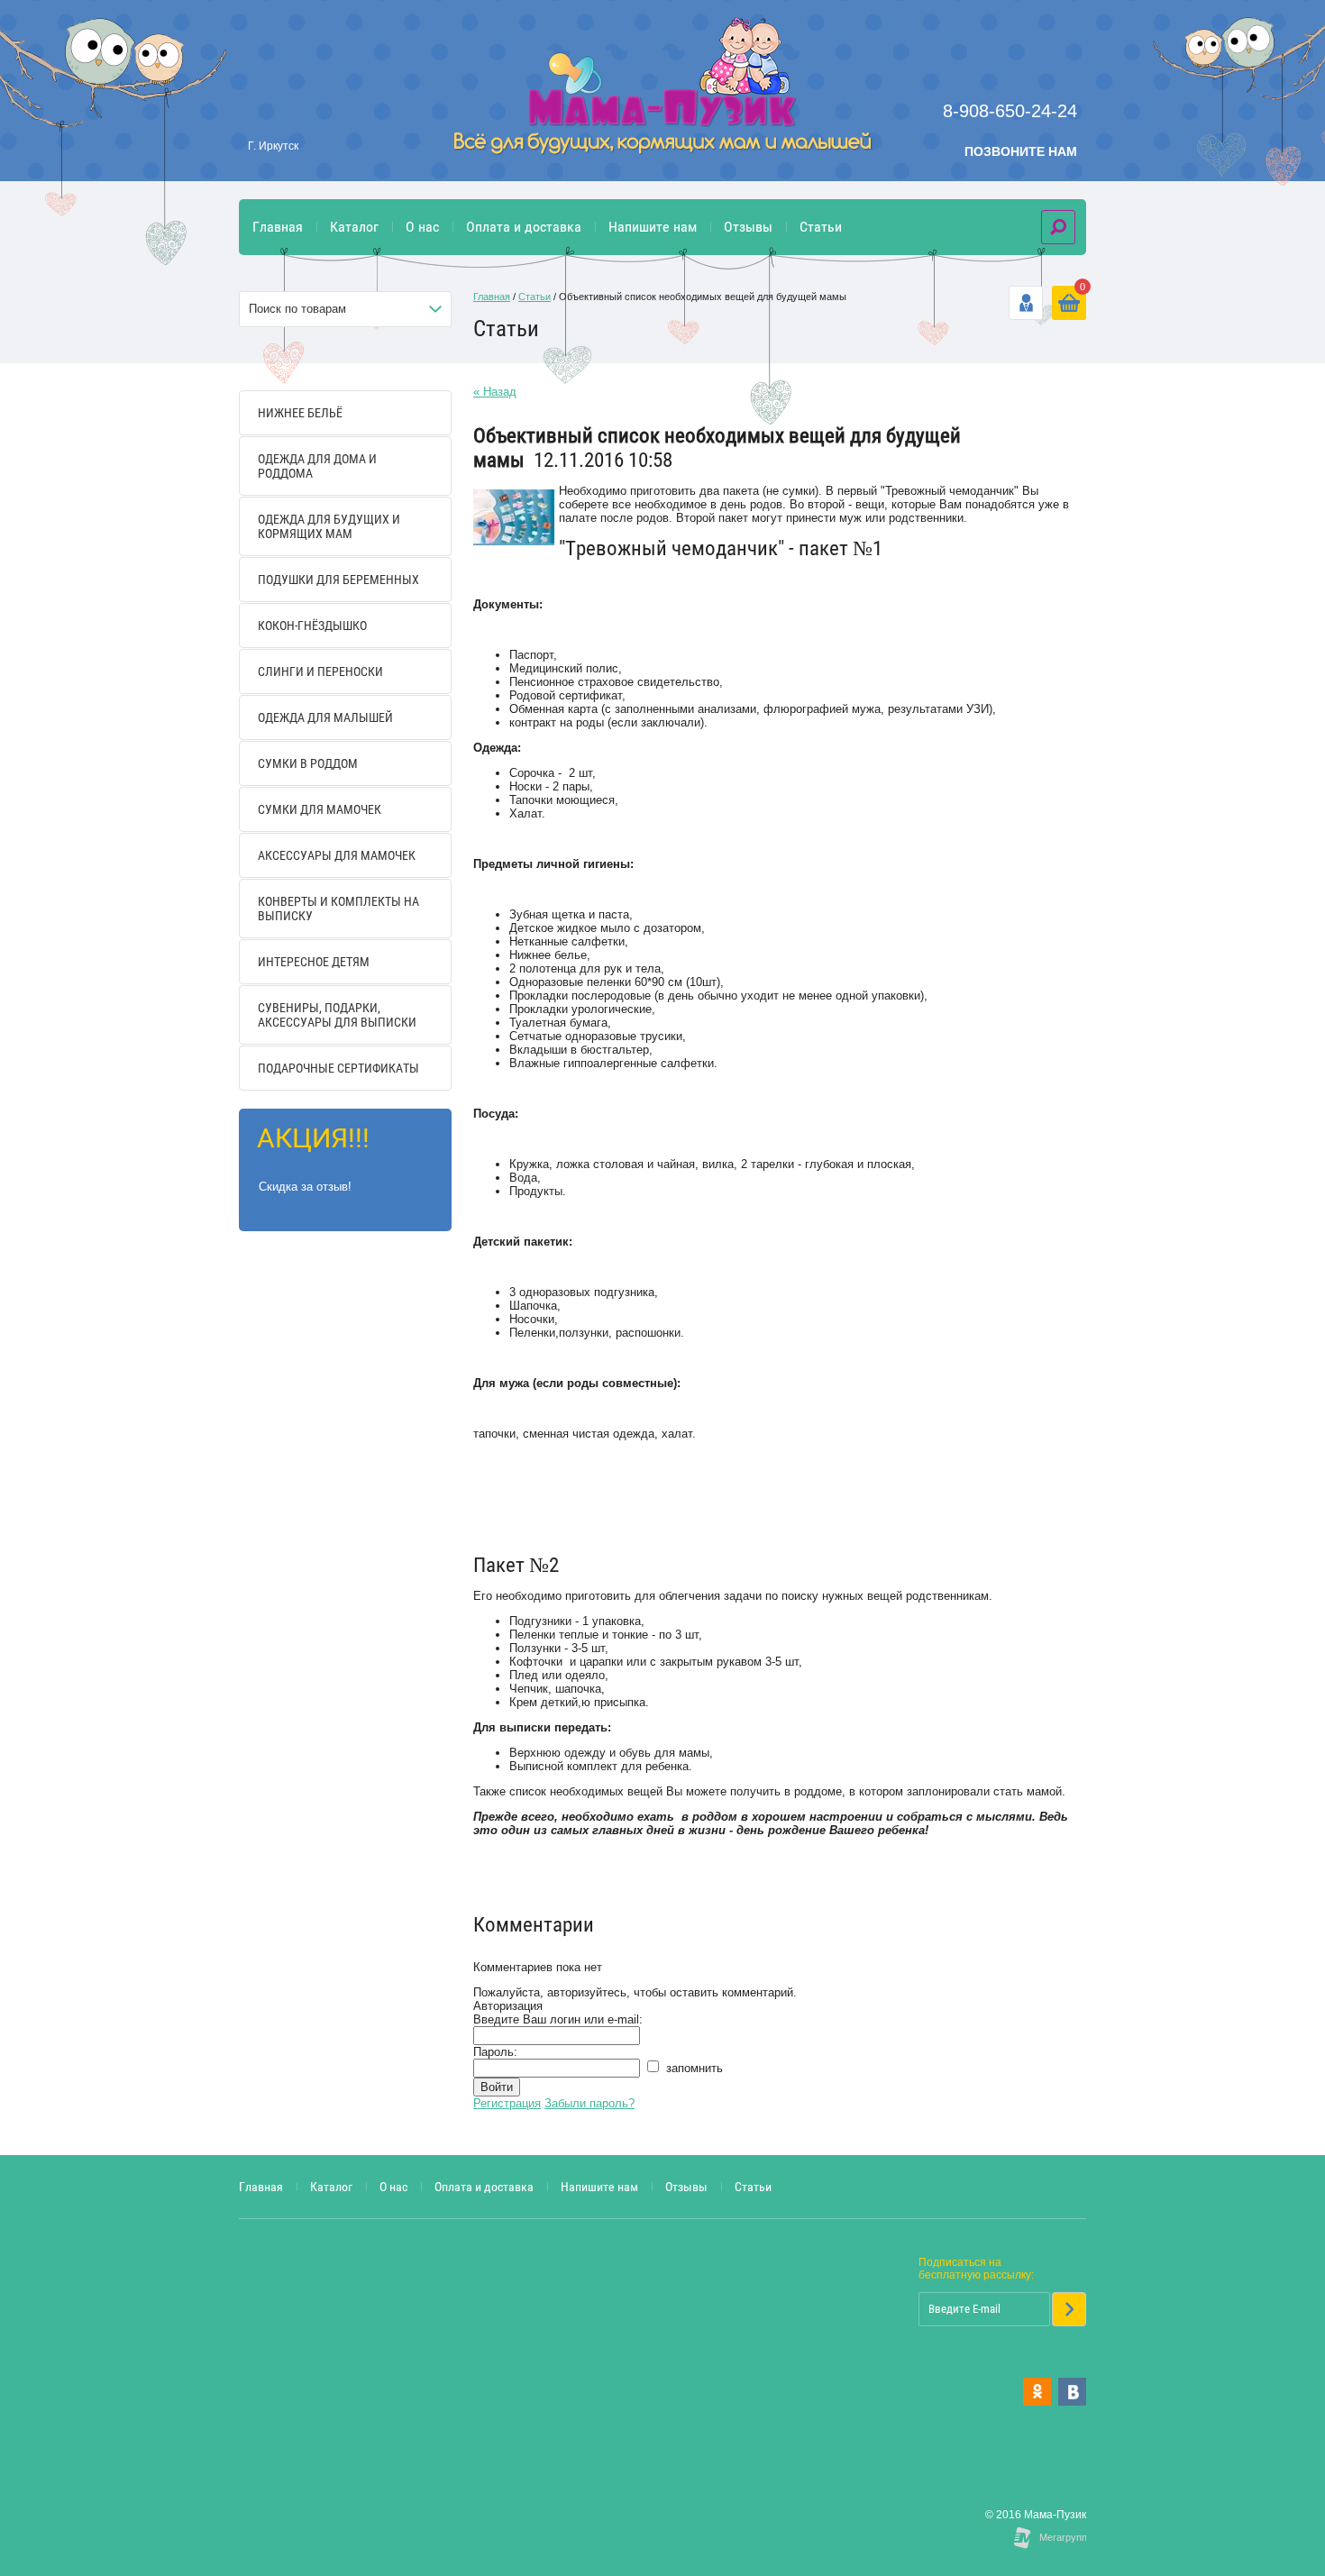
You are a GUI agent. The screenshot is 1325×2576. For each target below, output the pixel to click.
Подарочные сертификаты (338, 1068)
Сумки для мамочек (320, 809)
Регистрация (507, 2103)
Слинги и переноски (320, 671)
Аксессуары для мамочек (337, 855)
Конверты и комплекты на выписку (338, 909)
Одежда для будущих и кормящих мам (329, 526)
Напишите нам (653, 227)
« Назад (495, 392)
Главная (278, 227)
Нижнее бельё (300, 413)
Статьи (821, 227)
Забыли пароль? (589, 2103)
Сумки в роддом (308, 763)
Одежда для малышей (325, 717)
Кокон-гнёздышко (312, 626)
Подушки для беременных (338, 580)
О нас (422, 227)
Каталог (354, 227)
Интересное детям (314, 962)
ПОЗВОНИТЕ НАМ (1021, 151)
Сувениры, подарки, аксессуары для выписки (337, 1015)
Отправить (1069, 2309)
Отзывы (748, 227)
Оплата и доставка (524, 227)
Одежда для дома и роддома (317, 466)
